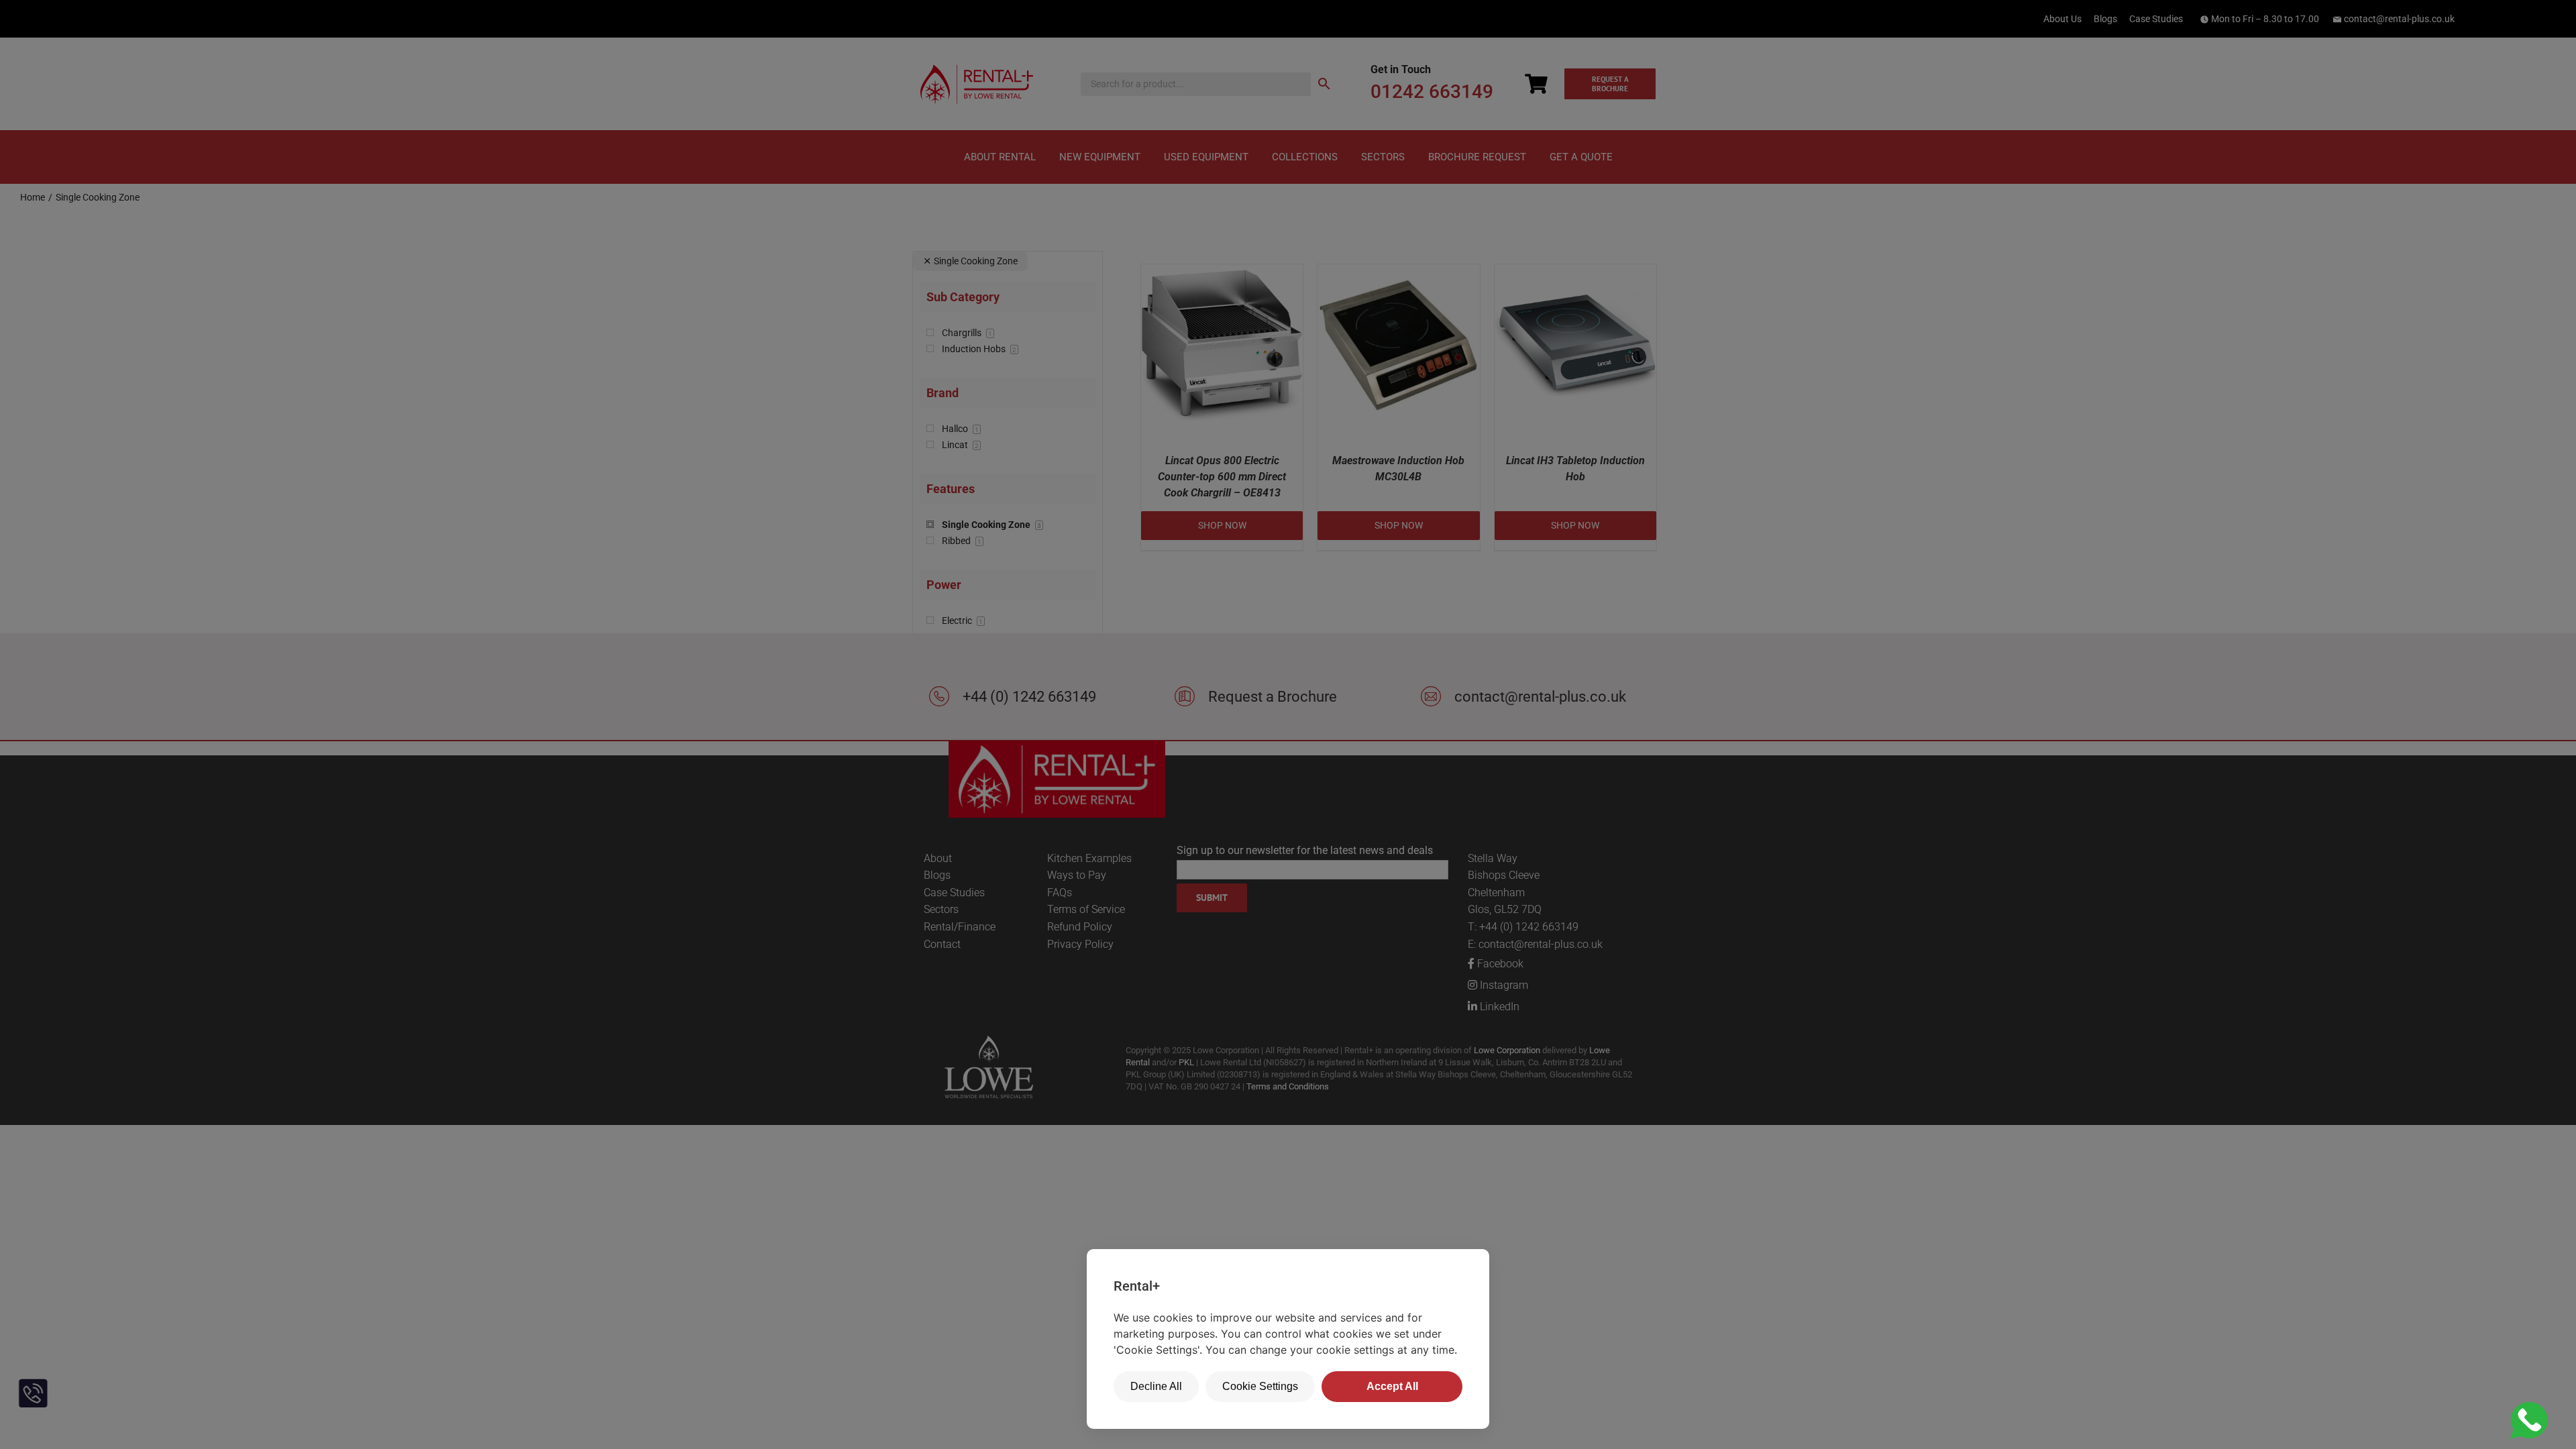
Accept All (1392, 1386)
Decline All (1156, 1386)
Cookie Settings (1260, 1386)
